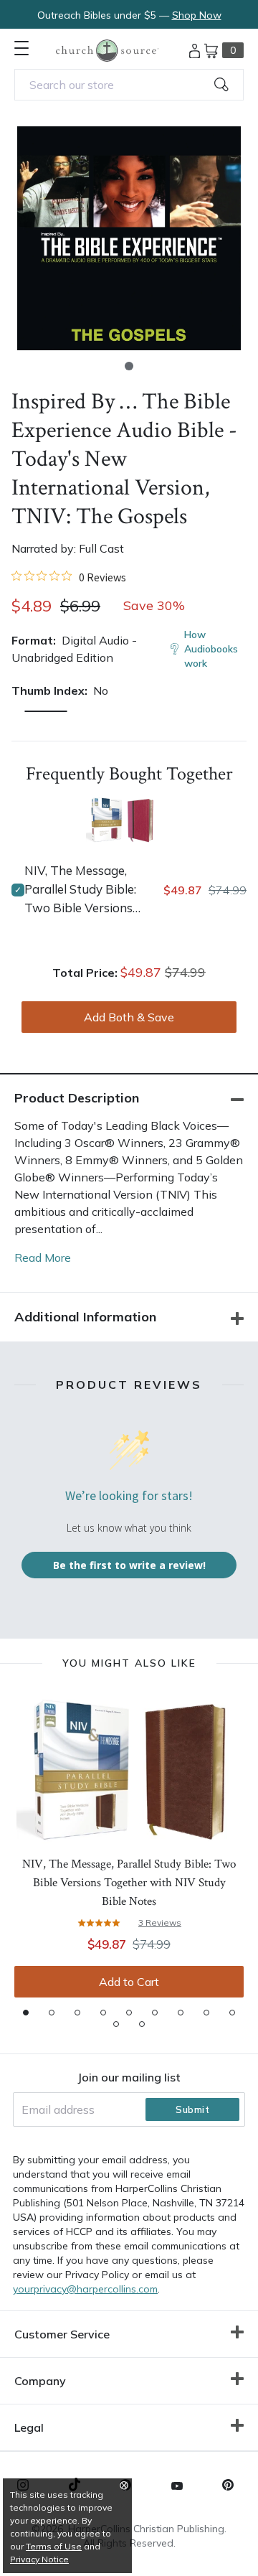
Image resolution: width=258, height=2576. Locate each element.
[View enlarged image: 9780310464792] (129, 238)
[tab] (26, 2013)
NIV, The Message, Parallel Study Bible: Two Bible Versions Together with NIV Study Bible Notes (80, 890)
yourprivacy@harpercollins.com (85, 2289)
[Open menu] (21, 48)
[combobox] (129, 85)
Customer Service (62, 2334)
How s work (211, 649)
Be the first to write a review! (129, 1565)
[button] (129, 366)
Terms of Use (54, 2546)
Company (40, 2381)
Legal (29, 2427)
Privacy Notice (39, 2559)
